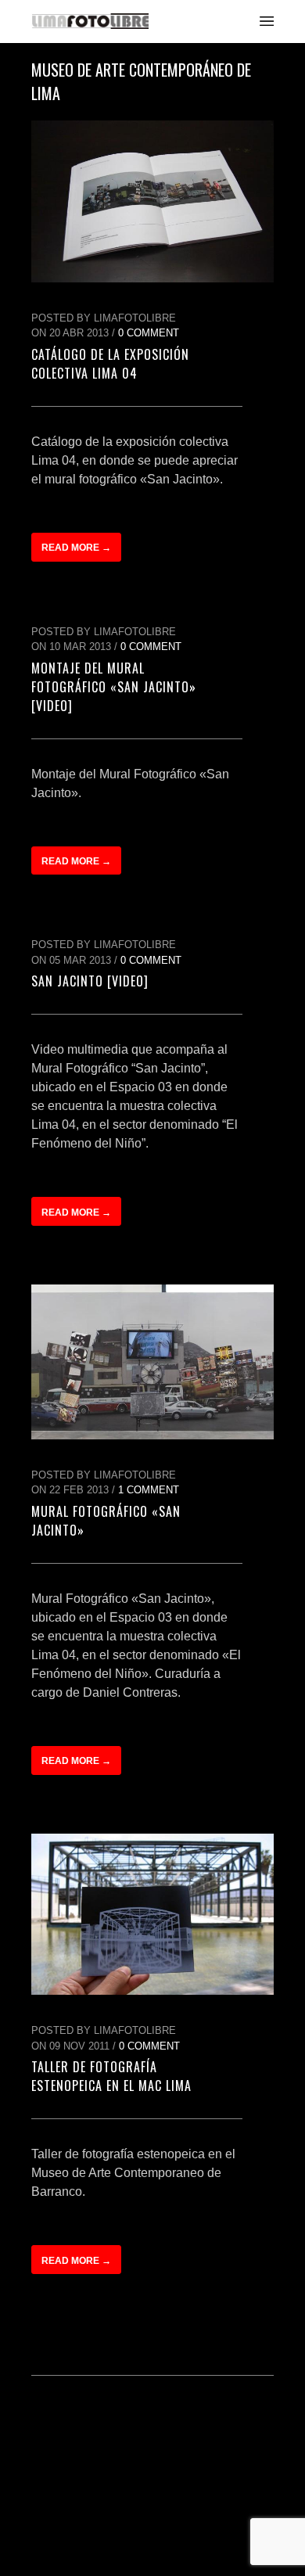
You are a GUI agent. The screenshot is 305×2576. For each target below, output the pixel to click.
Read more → (76, 548)
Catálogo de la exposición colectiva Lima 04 (110, 364)
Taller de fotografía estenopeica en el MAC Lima (111, 2076)
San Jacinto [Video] (90, 981)
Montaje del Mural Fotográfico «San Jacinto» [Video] (114, 687)
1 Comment (149, 1490)
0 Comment (149, 333)
